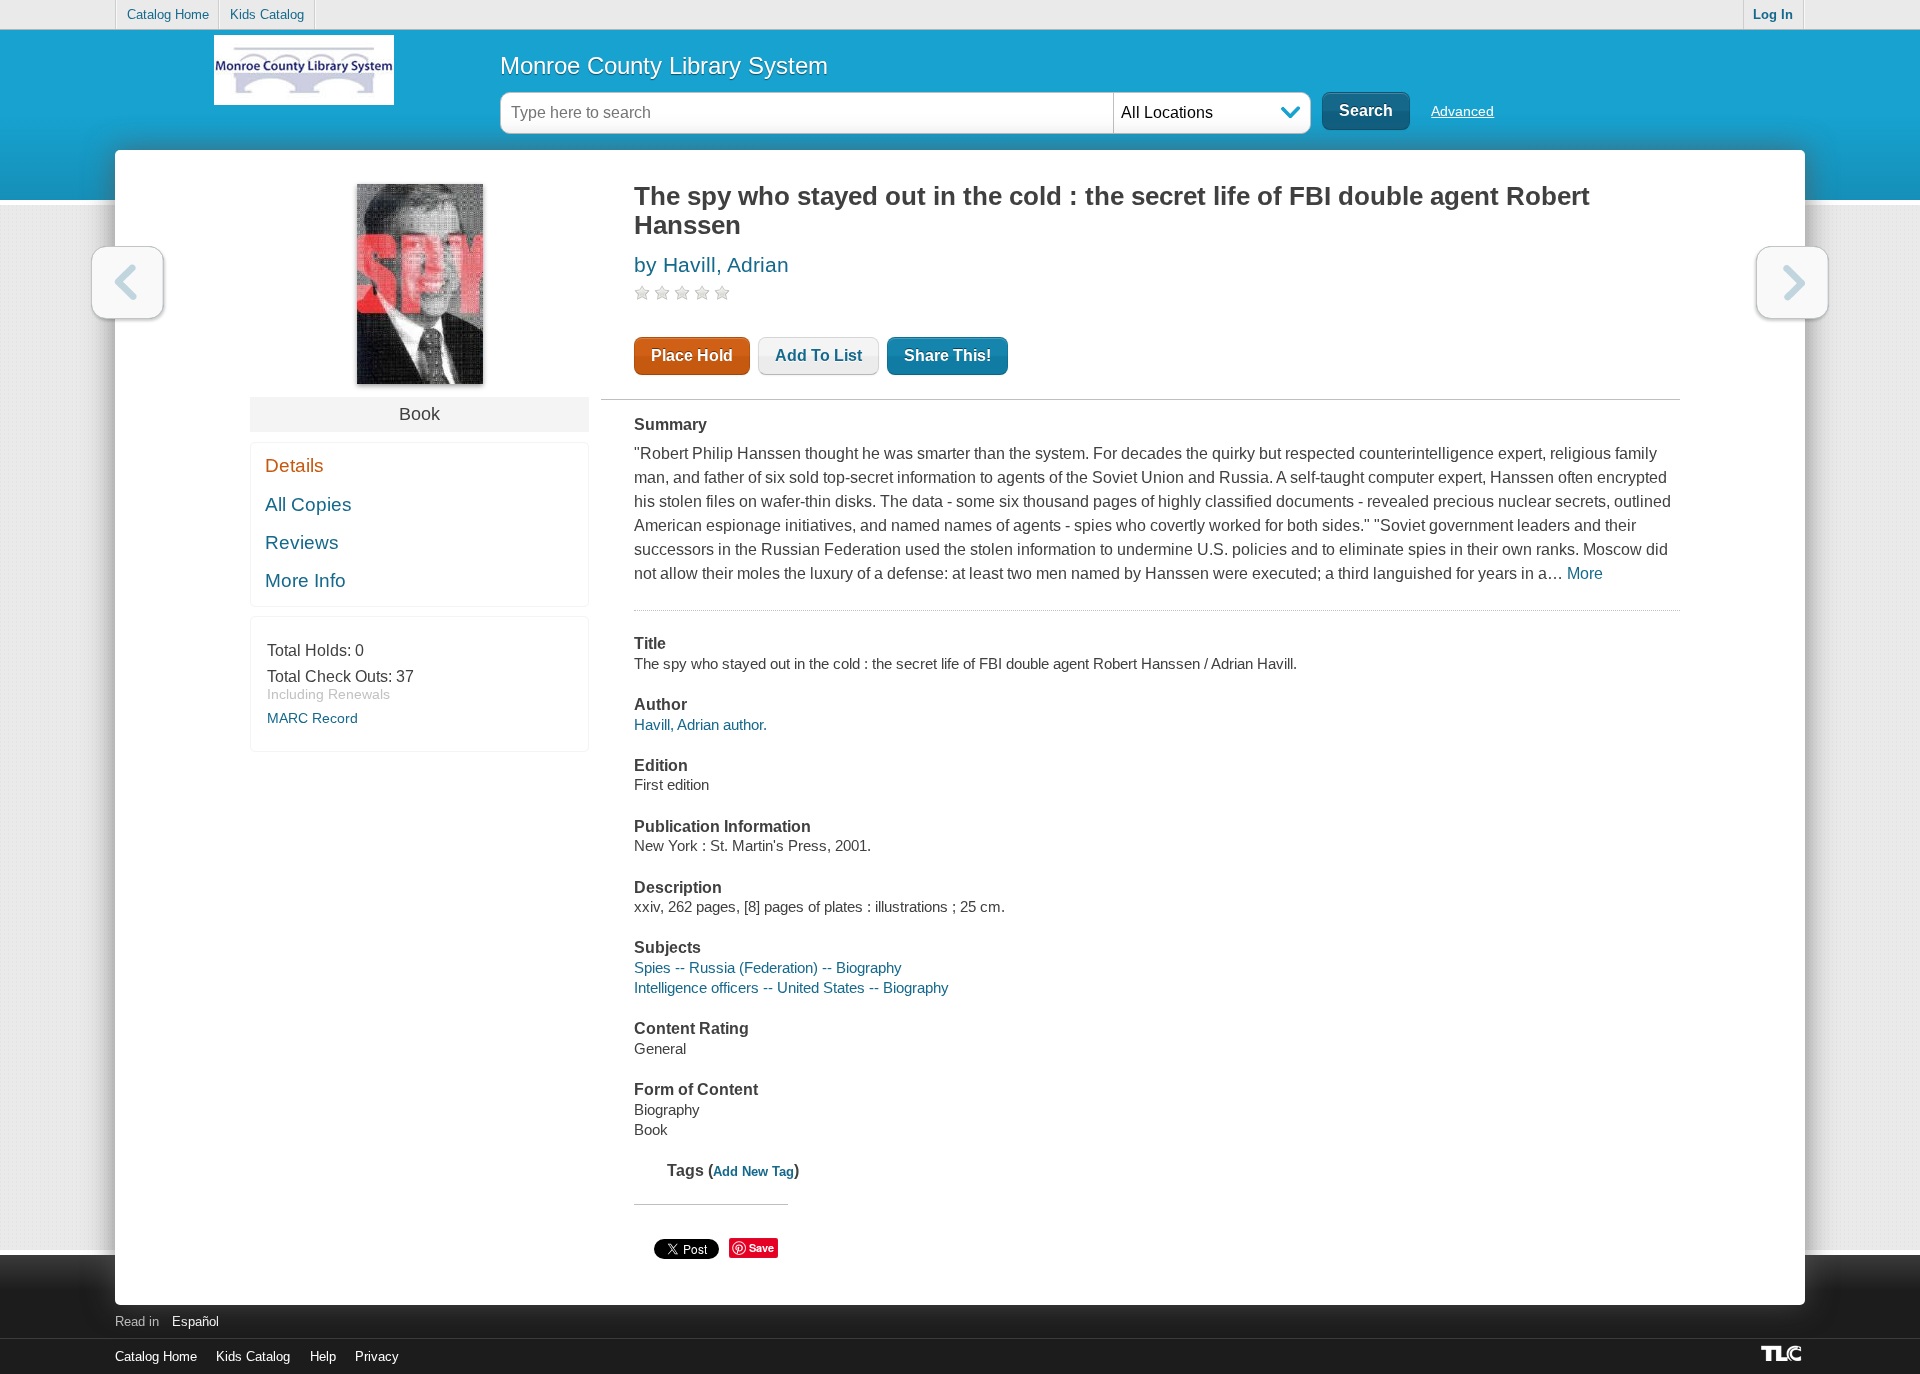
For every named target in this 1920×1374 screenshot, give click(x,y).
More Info (305, 580)
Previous (127, 282)
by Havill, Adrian (711, 264)
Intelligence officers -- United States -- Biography (791, 987)
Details (294, 465)
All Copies (308, 504)
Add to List (818, 355)
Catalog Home (168, 14)
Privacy (377, 1356)
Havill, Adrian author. (700, 724)
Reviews (302, 542)
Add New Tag (753, 1171)
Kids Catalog (267, 14)
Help (323, 1356)
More (1585, 573)
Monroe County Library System (664, 65)
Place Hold (692, 355)
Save (761, 1247)
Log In (1773, 14)
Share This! (947, 355)
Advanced (1462, 111)
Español (195, 1321)
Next (1792, 282)
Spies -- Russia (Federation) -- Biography (768, 967)
